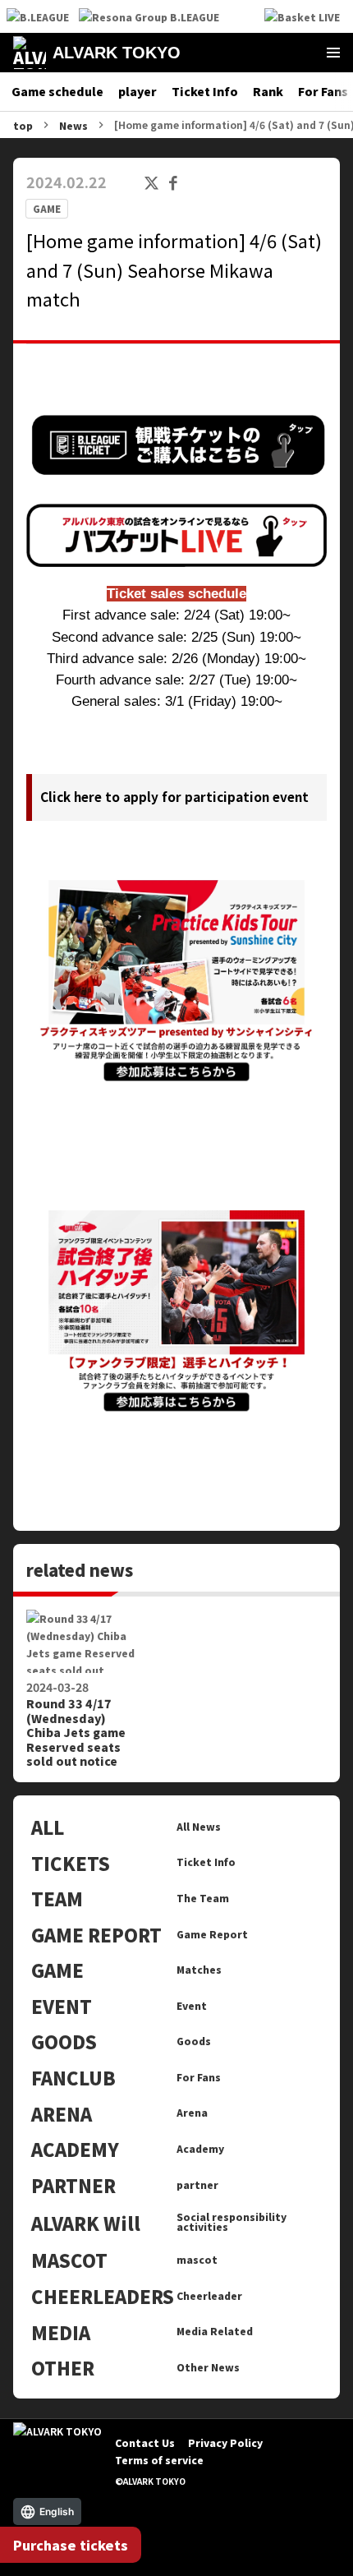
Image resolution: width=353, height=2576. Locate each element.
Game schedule (57, 91)
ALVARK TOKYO (117, 53)
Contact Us (145, 2442)
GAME (47, 209)
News (73, 125)
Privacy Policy (225, 2442)
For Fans (323, 91)
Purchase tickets (71, 2545)
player (138, 91)
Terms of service (159, 2460)
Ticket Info (205, 91)
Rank (268, 91)
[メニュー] (333, 53)
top (23, 125)
